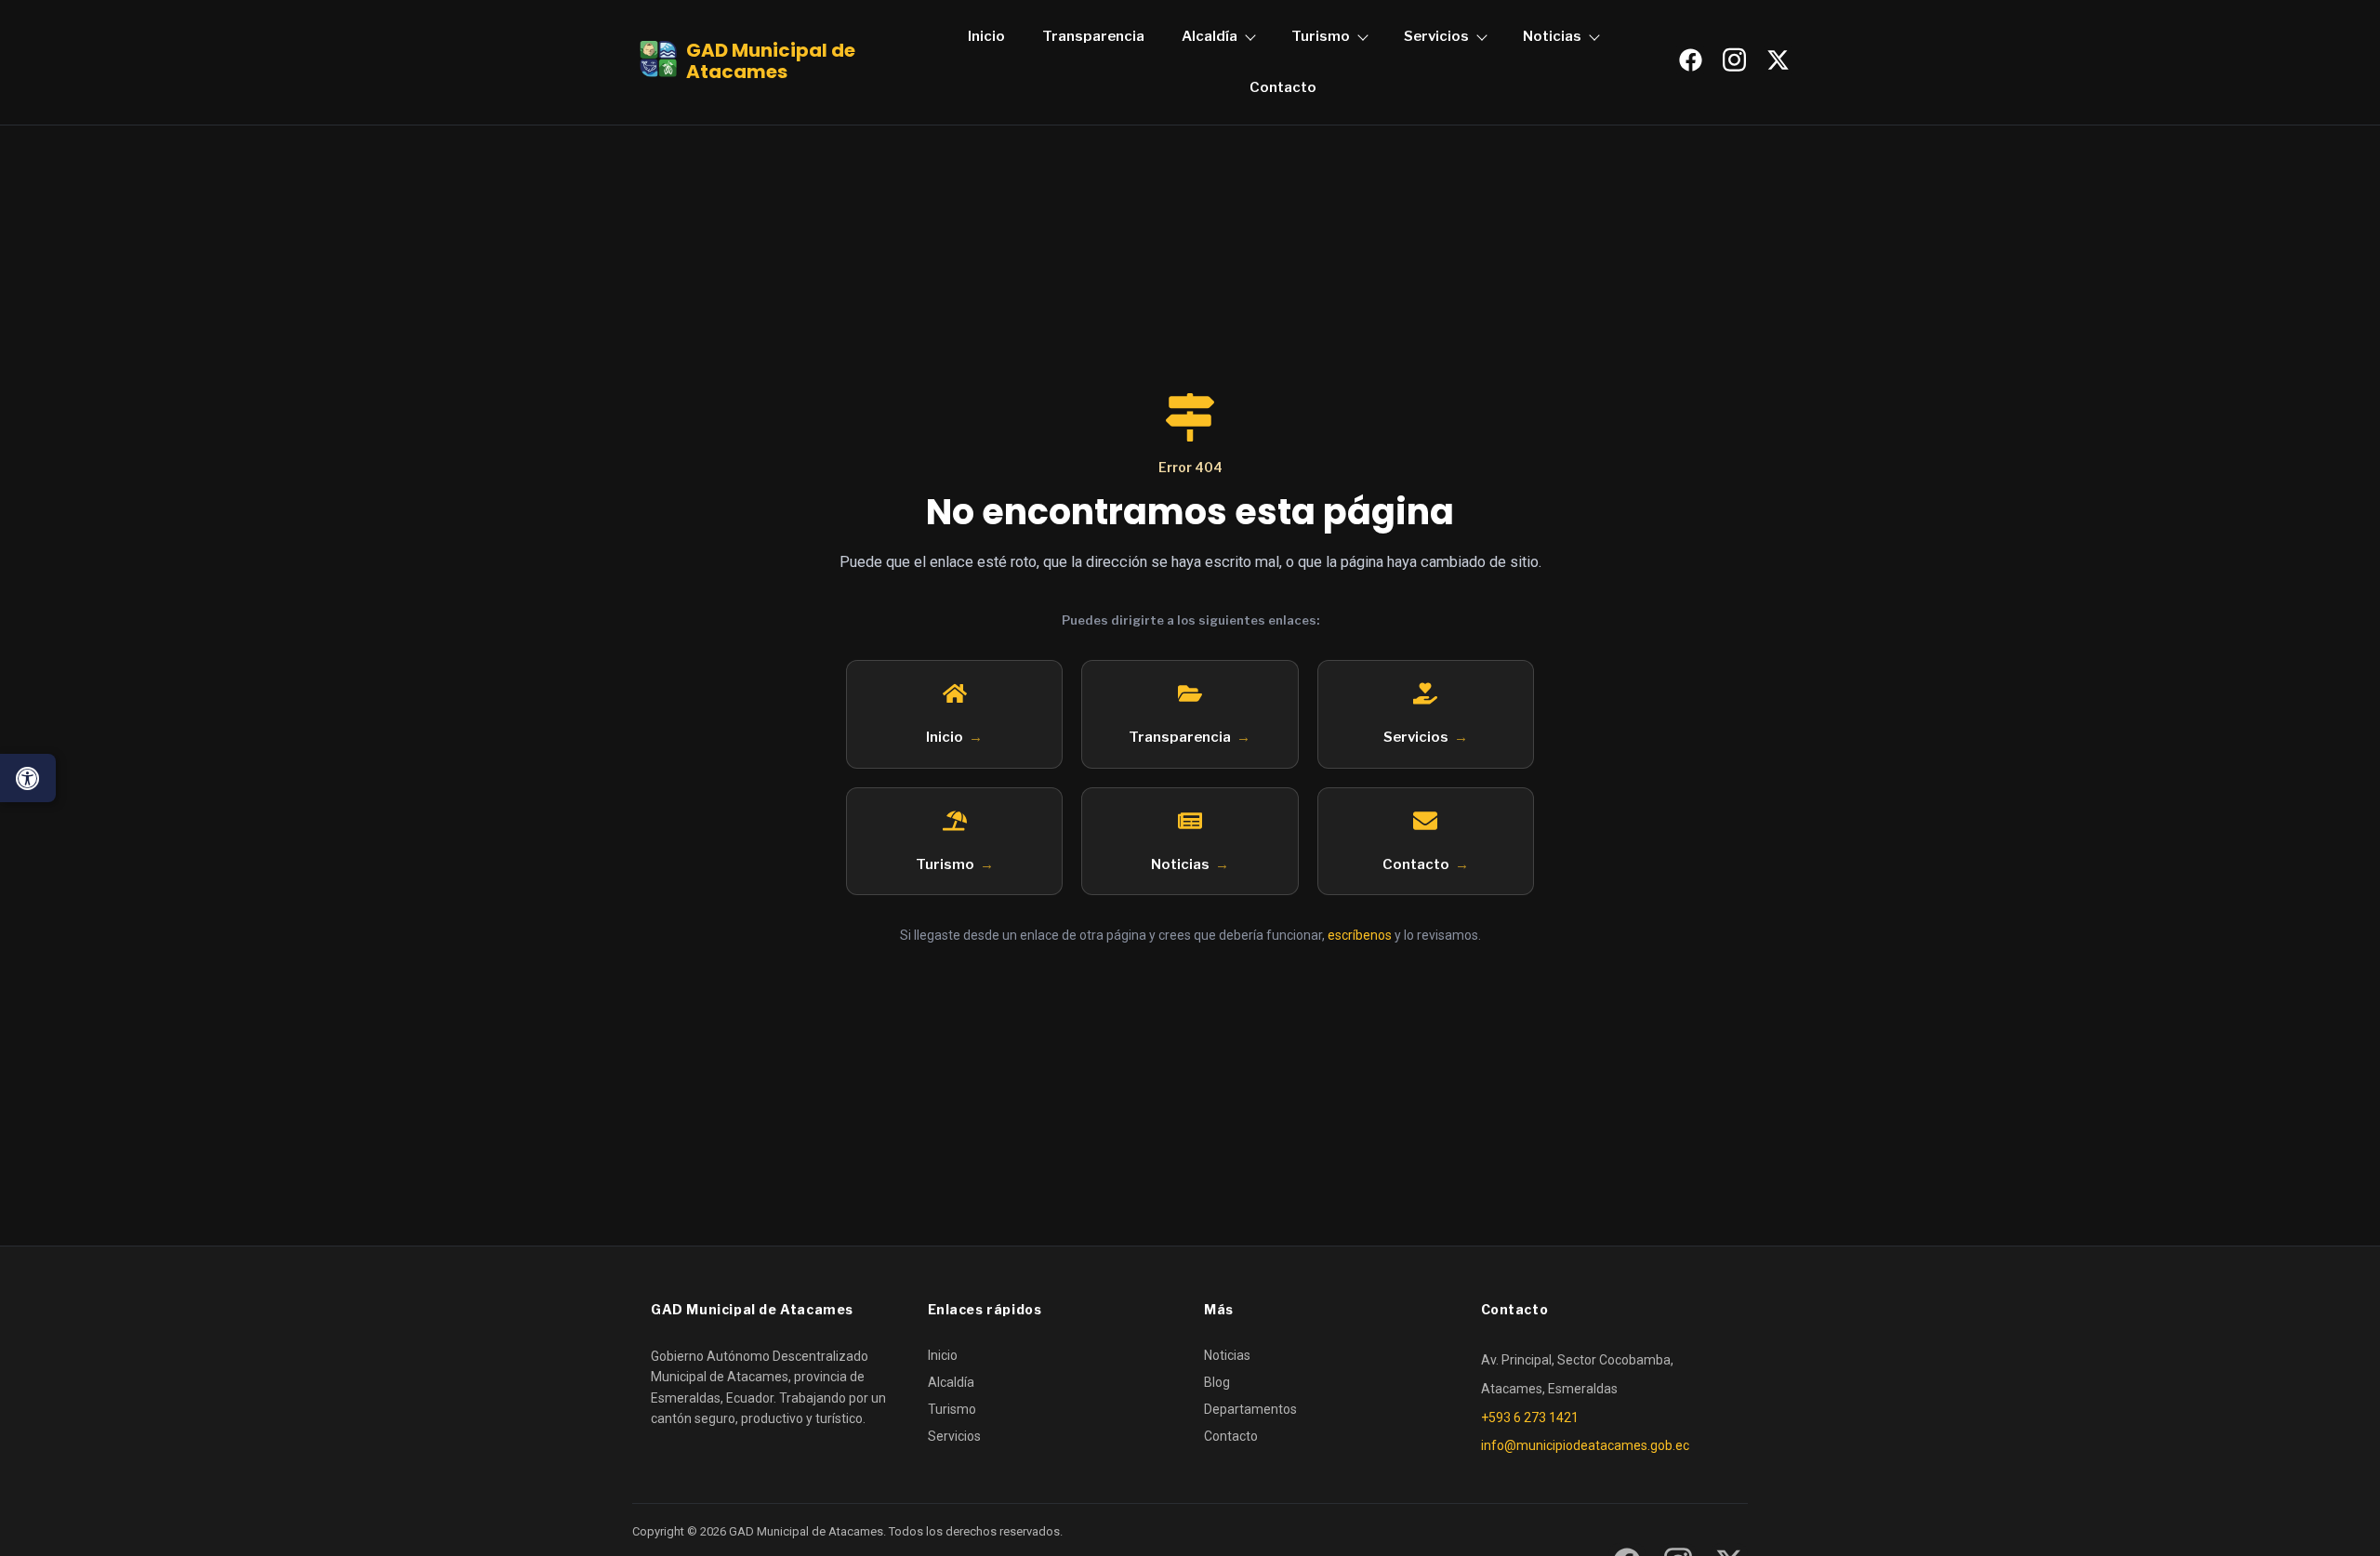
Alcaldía (1210, 36)
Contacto (1283, 87)
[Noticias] (1190, 821)
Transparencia (1093, 36)
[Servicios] (1425, 693)
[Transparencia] (1190, 693)
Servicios (1436, 36)
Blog (1217, 1382)
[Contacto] (1425, 821)
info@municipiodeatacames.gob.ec (1585, 1445)
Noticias (1552, 36)
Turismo (1321, 36)
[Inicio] (955, 693)
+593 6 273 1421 (1530, 1418)
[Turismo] (955, 821)
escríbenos (1360, 935)
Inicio (986, 36)
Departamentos (1250, 1409)
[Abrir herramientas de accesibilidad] (28, 778)
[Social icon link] (1690, 60)
